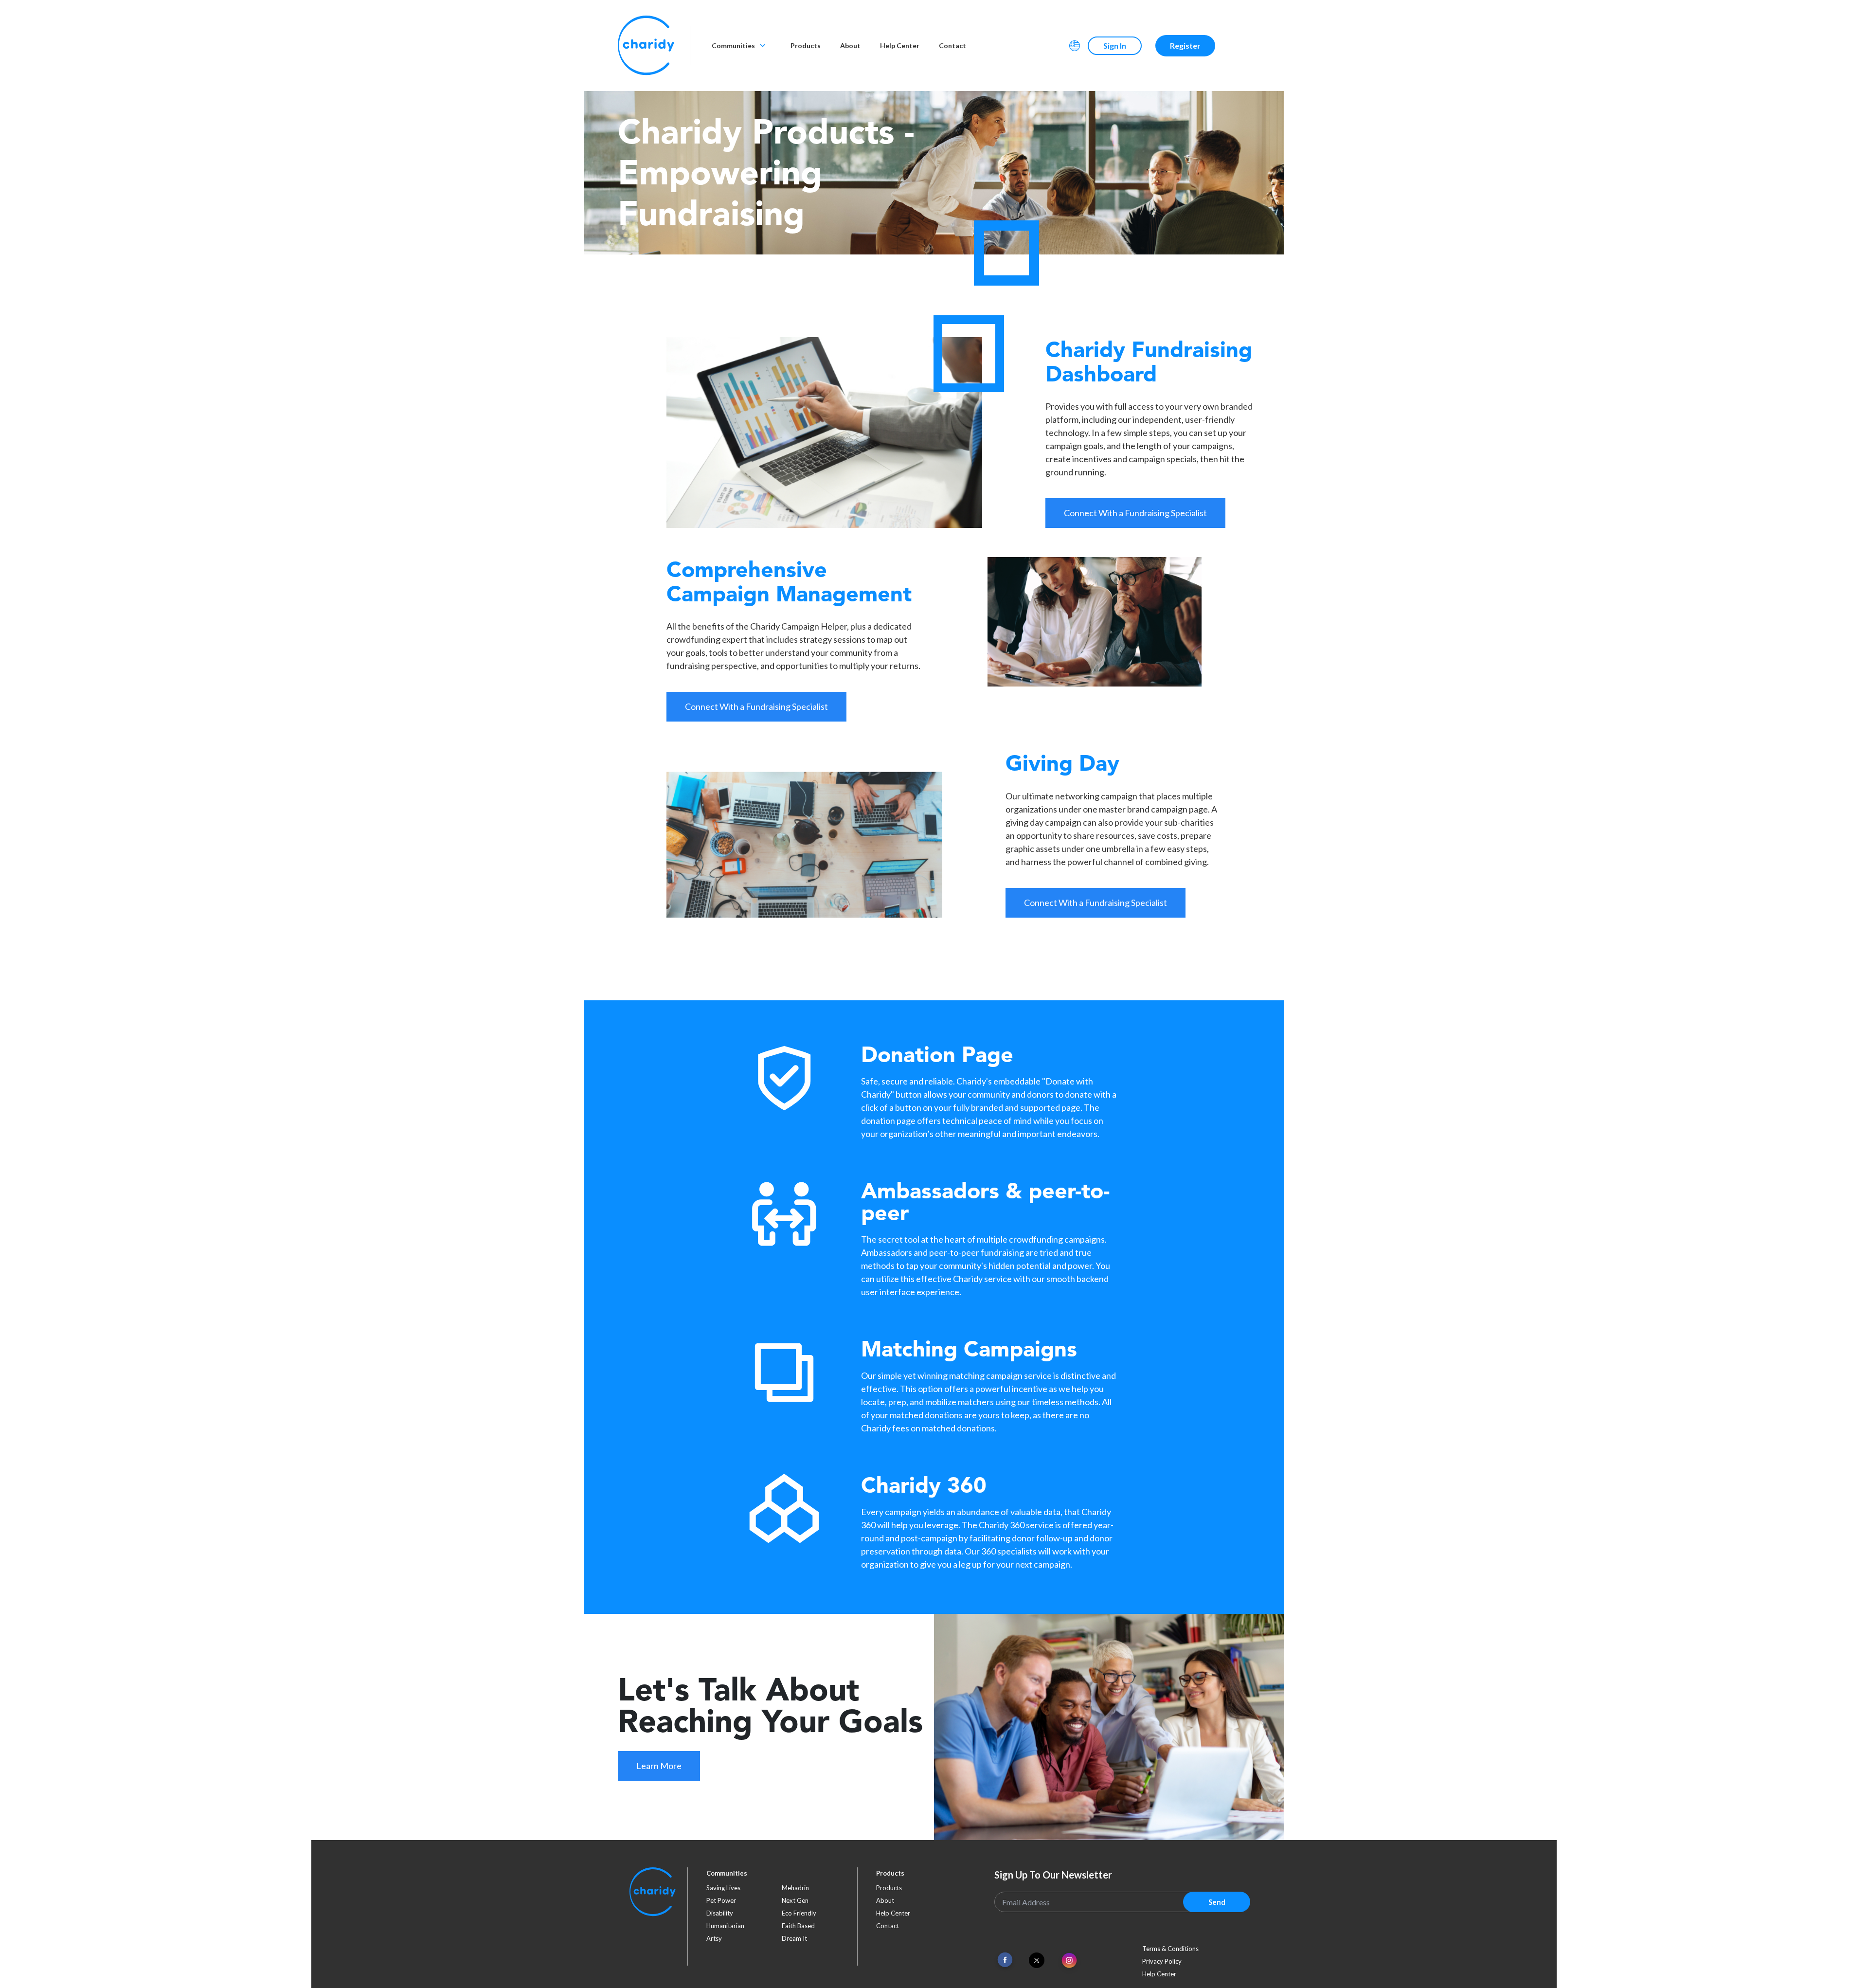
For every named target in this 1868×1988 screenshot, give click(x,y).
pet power (721, 1900)
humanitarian (725, 1926)
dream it (794, 1938)
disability (720, 1913)
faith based (798, 1926)
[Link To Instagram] (1069, 1961)
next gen (795, 1900)
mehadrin (795, 1888)
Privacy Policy (1162, 1961)
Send (1217, 1902)
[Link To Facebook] (1005, 1960)
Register (1185, 45)
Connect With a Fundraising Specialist (1135, 513)
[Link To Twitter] (1037, 1960)
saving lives (723, 1888)
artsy (714, 1938)
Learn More (659, 1766)
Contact (952, 45)
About (850, 45)
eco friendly (799, 1913)
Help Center (900, 45)
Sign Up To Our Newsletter (1053, 1875)
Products (806, 45)
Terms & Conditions (1170, 1949)
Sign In (1115, 45)
